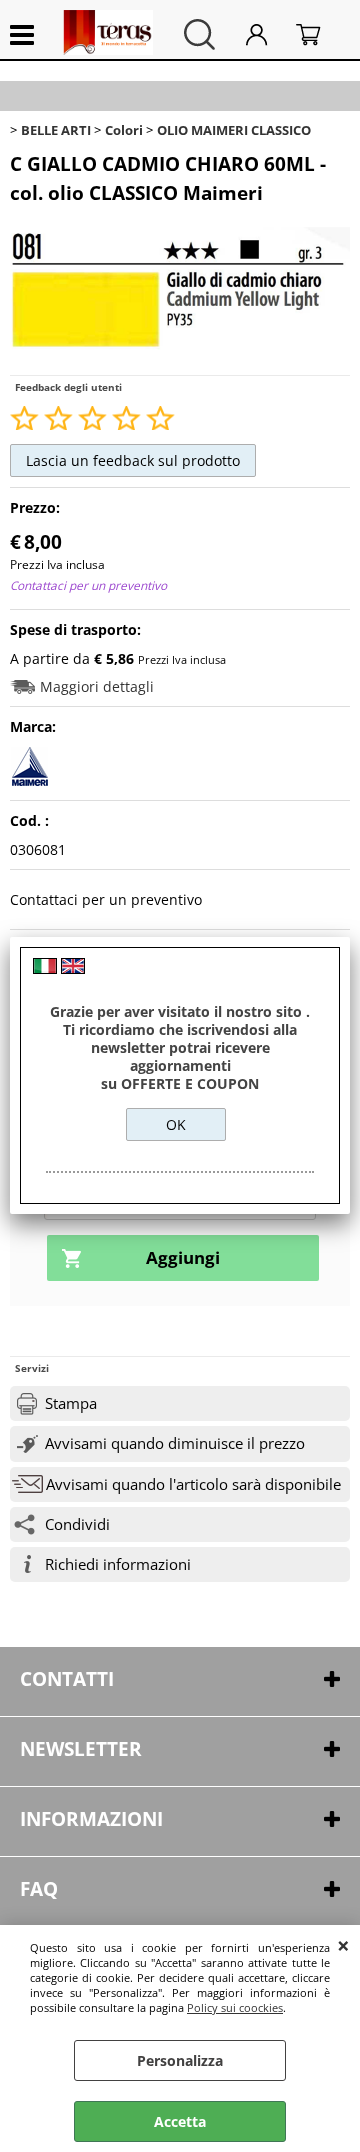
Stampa (71, 1403)
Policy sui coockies (235, 2007)
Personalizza (180, 2060)
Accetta (180, 2121)
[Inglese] (73, 968)
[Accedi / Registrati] (266, 34)
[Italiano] (45, 968)
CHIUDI (343, 1945)
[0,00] (318, 34)
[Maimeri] (30, 780)
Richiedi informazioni (118, 1564)
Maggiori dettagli (97, 686)
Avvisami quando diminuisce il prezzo (175, 1443)
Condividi (77, 1524)
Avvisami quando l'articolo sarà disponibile (193, 1484)
